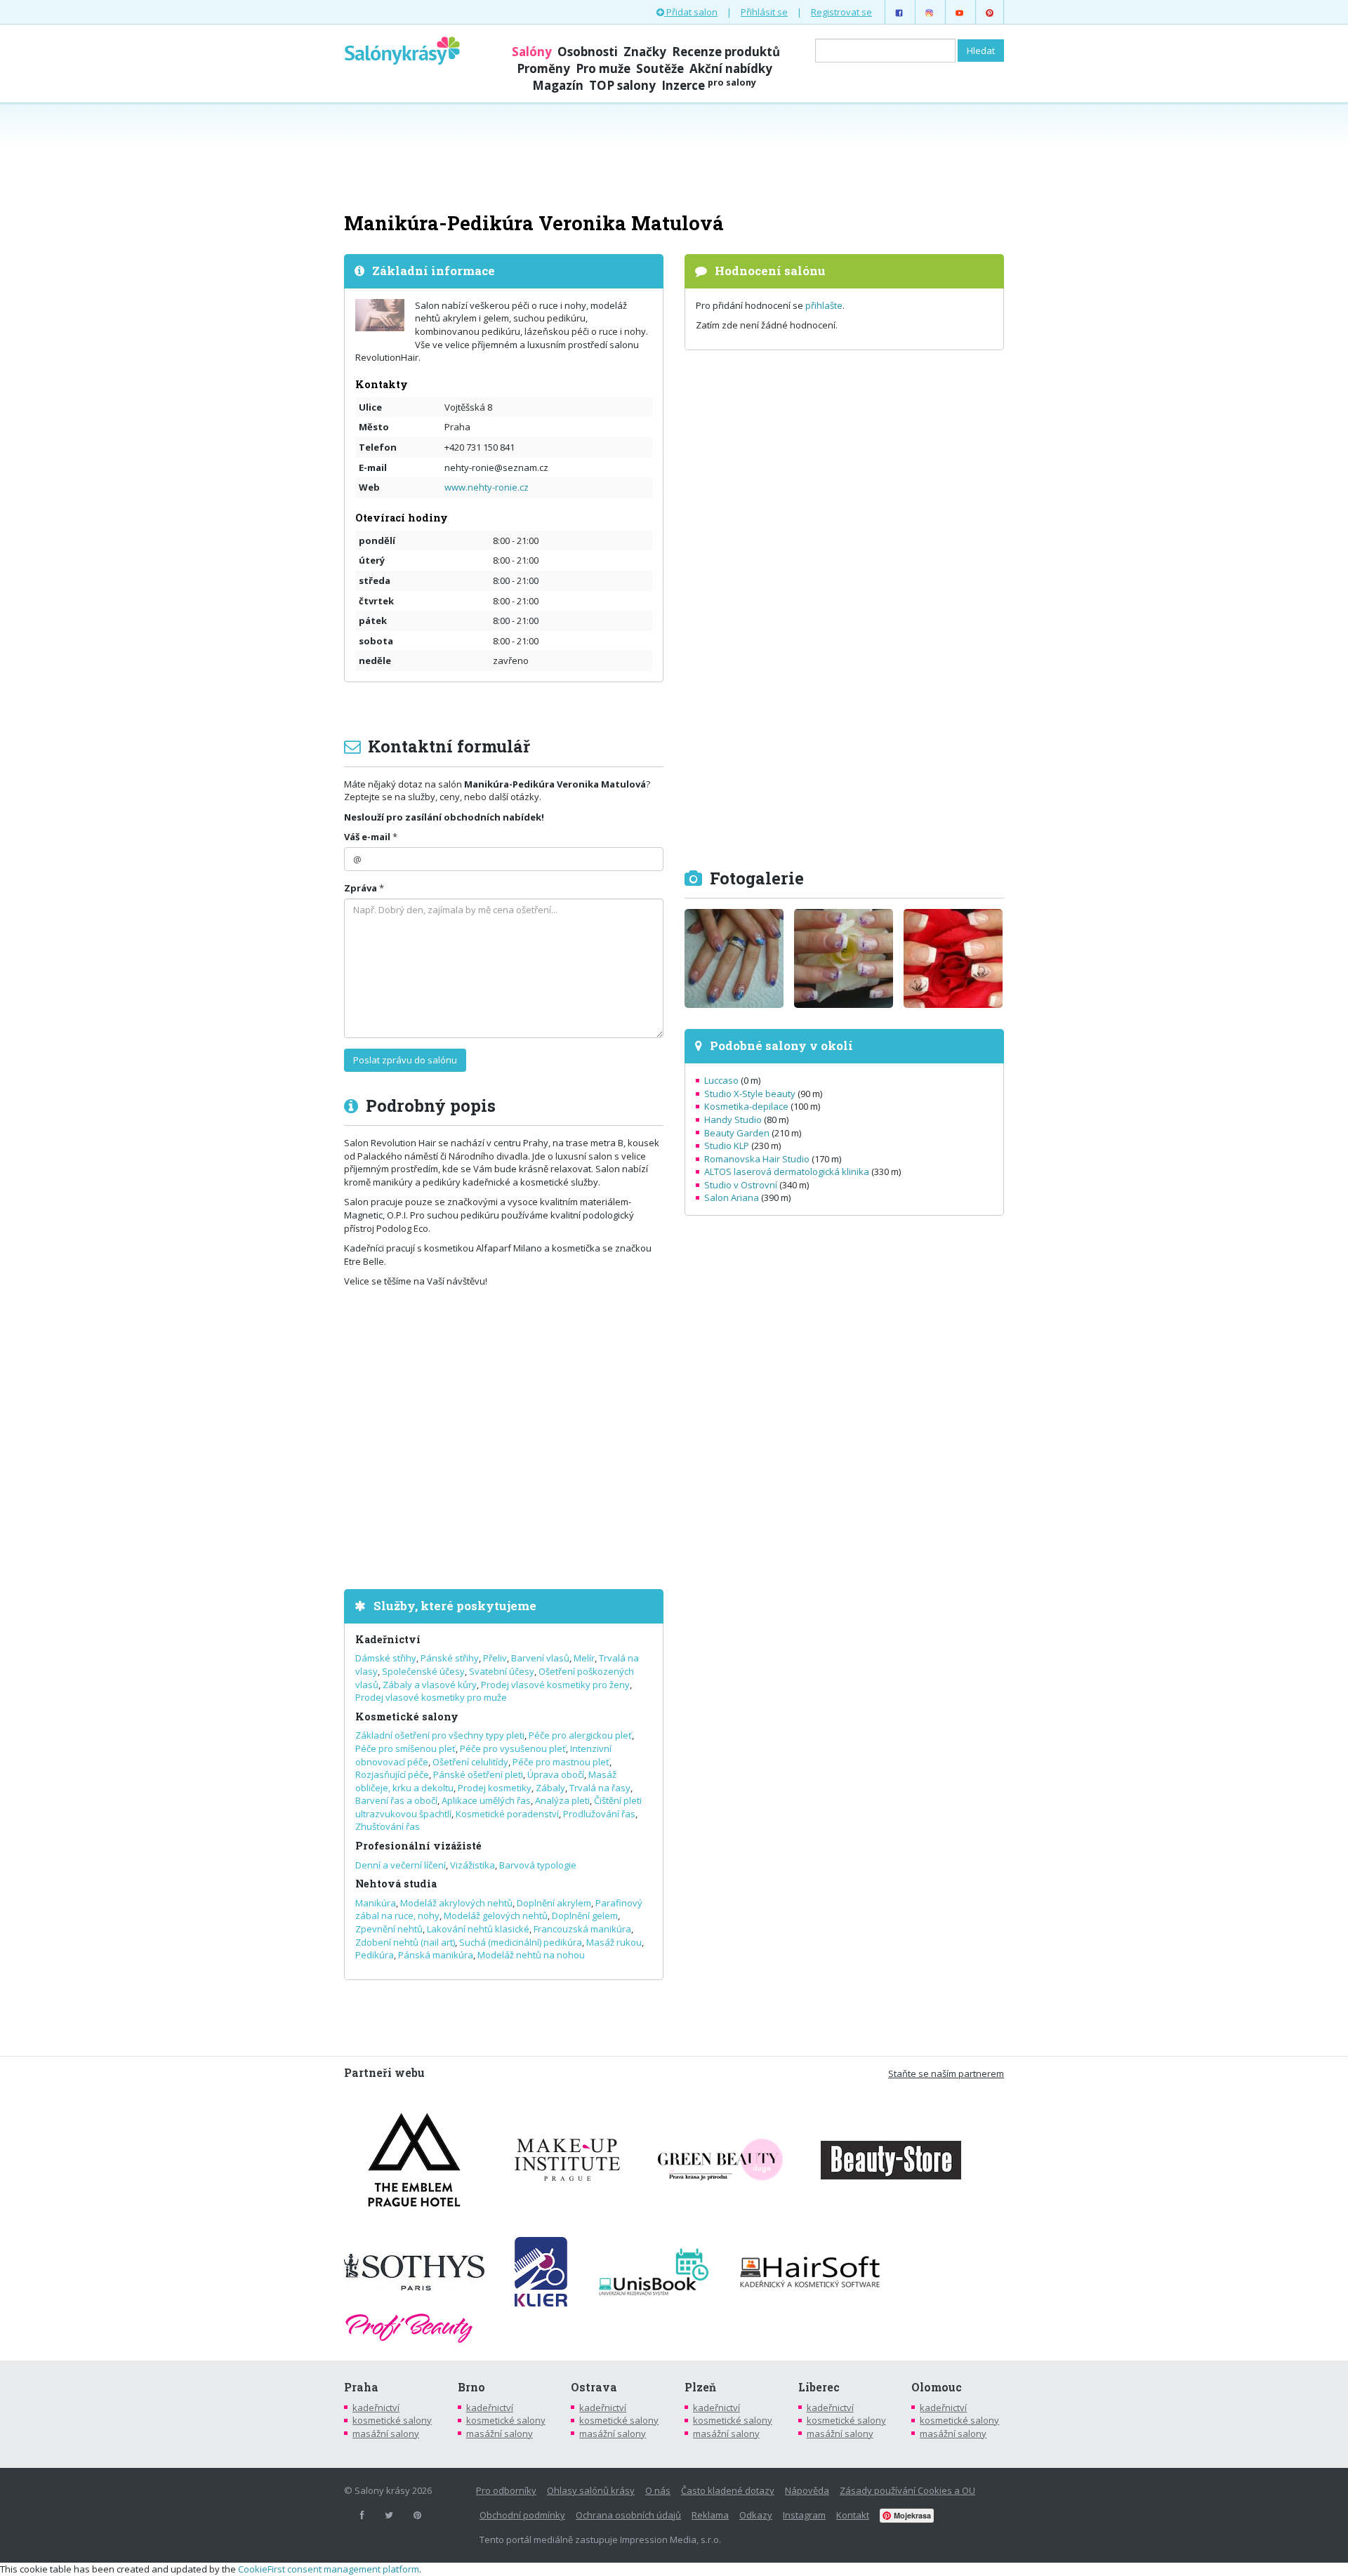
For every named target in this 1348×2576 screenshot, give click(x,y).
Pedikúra (375, 1955)
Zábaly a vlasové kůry (430, 1685)
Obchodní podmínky (522, 2515)
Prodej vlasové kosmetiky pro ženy (555, 1685)
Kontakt (853, 2515)
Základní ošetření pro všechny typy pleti (440, 1735)
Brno (471, 2387)
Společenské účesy (423, 1671)
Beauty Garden (737, 1133)
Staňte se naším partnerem (946, 2073)
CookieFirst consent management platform (329, 2569)
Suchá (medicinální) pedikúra (521, 1942)
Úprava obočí (556, 1774)
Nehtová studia (396, 1884)
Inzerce (709, 85)
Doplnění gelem (585, 1916)
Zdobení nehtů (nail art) (405, 1942)
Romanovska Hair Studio (757, 1159)
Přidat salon (691, 12)
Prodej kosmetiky (495, 1788)
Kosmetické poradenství (507, 1814)
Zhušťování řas (388, 1826)
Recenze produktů (726, 52)
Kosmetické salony (407, 1717)
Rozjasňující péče (392, 1774)
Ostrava (594, 2387)
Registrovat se (841, 12)
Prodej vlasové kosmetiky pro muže (431, 1697)
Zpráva (361, 888)
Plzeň (700, 2387)
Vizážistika (473, 1865)
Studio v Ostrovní (741, 1185)
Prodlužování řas (599, 1814)
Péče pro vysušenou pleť (513, 1748)
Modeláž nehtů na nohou (531, 1955)
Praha (361, 2387)
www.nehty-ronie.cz (487, 487)
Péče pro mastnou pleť (561, 1762)
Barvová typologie (538, 1865)
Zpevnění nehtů (389, 1929)
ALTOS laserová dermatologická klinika (787, 1171)
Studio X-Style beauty (750, 1094)
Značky (645, 52)
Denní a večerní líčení (401, 1865)
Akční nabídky (731, 68)
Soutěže (660, 68)
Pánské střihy (450, 1658)
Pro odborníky (506, 2490)
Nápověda (807, 2490)
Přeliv (495, 1658)
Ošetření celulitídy (470, 1762)
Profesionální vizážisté (418, 1846)
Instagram (804, 2515)
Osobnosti (588, 52)
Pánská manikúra (436, 1955)
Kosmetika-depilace (746, 1106)
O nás (658, 2490)
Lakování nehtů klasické (478, 1929)
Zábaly (550, 1788)
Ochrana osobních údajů (628, 2515)
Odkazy (756, 2515)
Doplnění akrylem (554, 1903)
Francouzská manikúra (582, 1929)
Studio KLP (727, 1146)
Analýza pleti (562, 1800)
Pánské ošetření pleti (478, 1774)
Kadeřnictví (388, 1639)
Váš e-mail (367, 837)
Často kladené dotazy (728, 2490)
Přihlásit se (764, 12)
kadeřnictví (376, 2408)
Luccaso (721, 1080)
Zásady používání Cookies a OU (907, 2490)
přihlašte (824, 305)
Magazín (558, 85)
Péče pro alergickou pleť (580, 1735)
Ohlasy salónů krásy (591, 2490)
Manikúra (376, 1903)
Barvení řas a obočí (396, 1800)
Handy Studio (733, 1120)
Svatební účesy (502, 1671)
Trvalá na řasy (600, 1788)
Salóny (532, 52)
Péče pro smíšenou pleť (405, 1748)
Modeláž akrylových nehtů (456, 1903)
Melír (584, 1658)
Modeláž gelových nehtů (496, 1916)
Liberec (819, 2387)
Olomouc (937, 2387)
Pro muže (603, 68)
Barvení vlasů (540, 1658)
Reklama (710, 2515)
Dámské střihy (386, 1658)
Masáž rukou (614, 1942)
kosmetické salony (392, 2420)
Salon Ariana (732, 1197)
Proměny (543, 68)
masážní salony (386, 2434)
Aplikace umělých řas (486, 1800)
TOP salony (622, 85)
